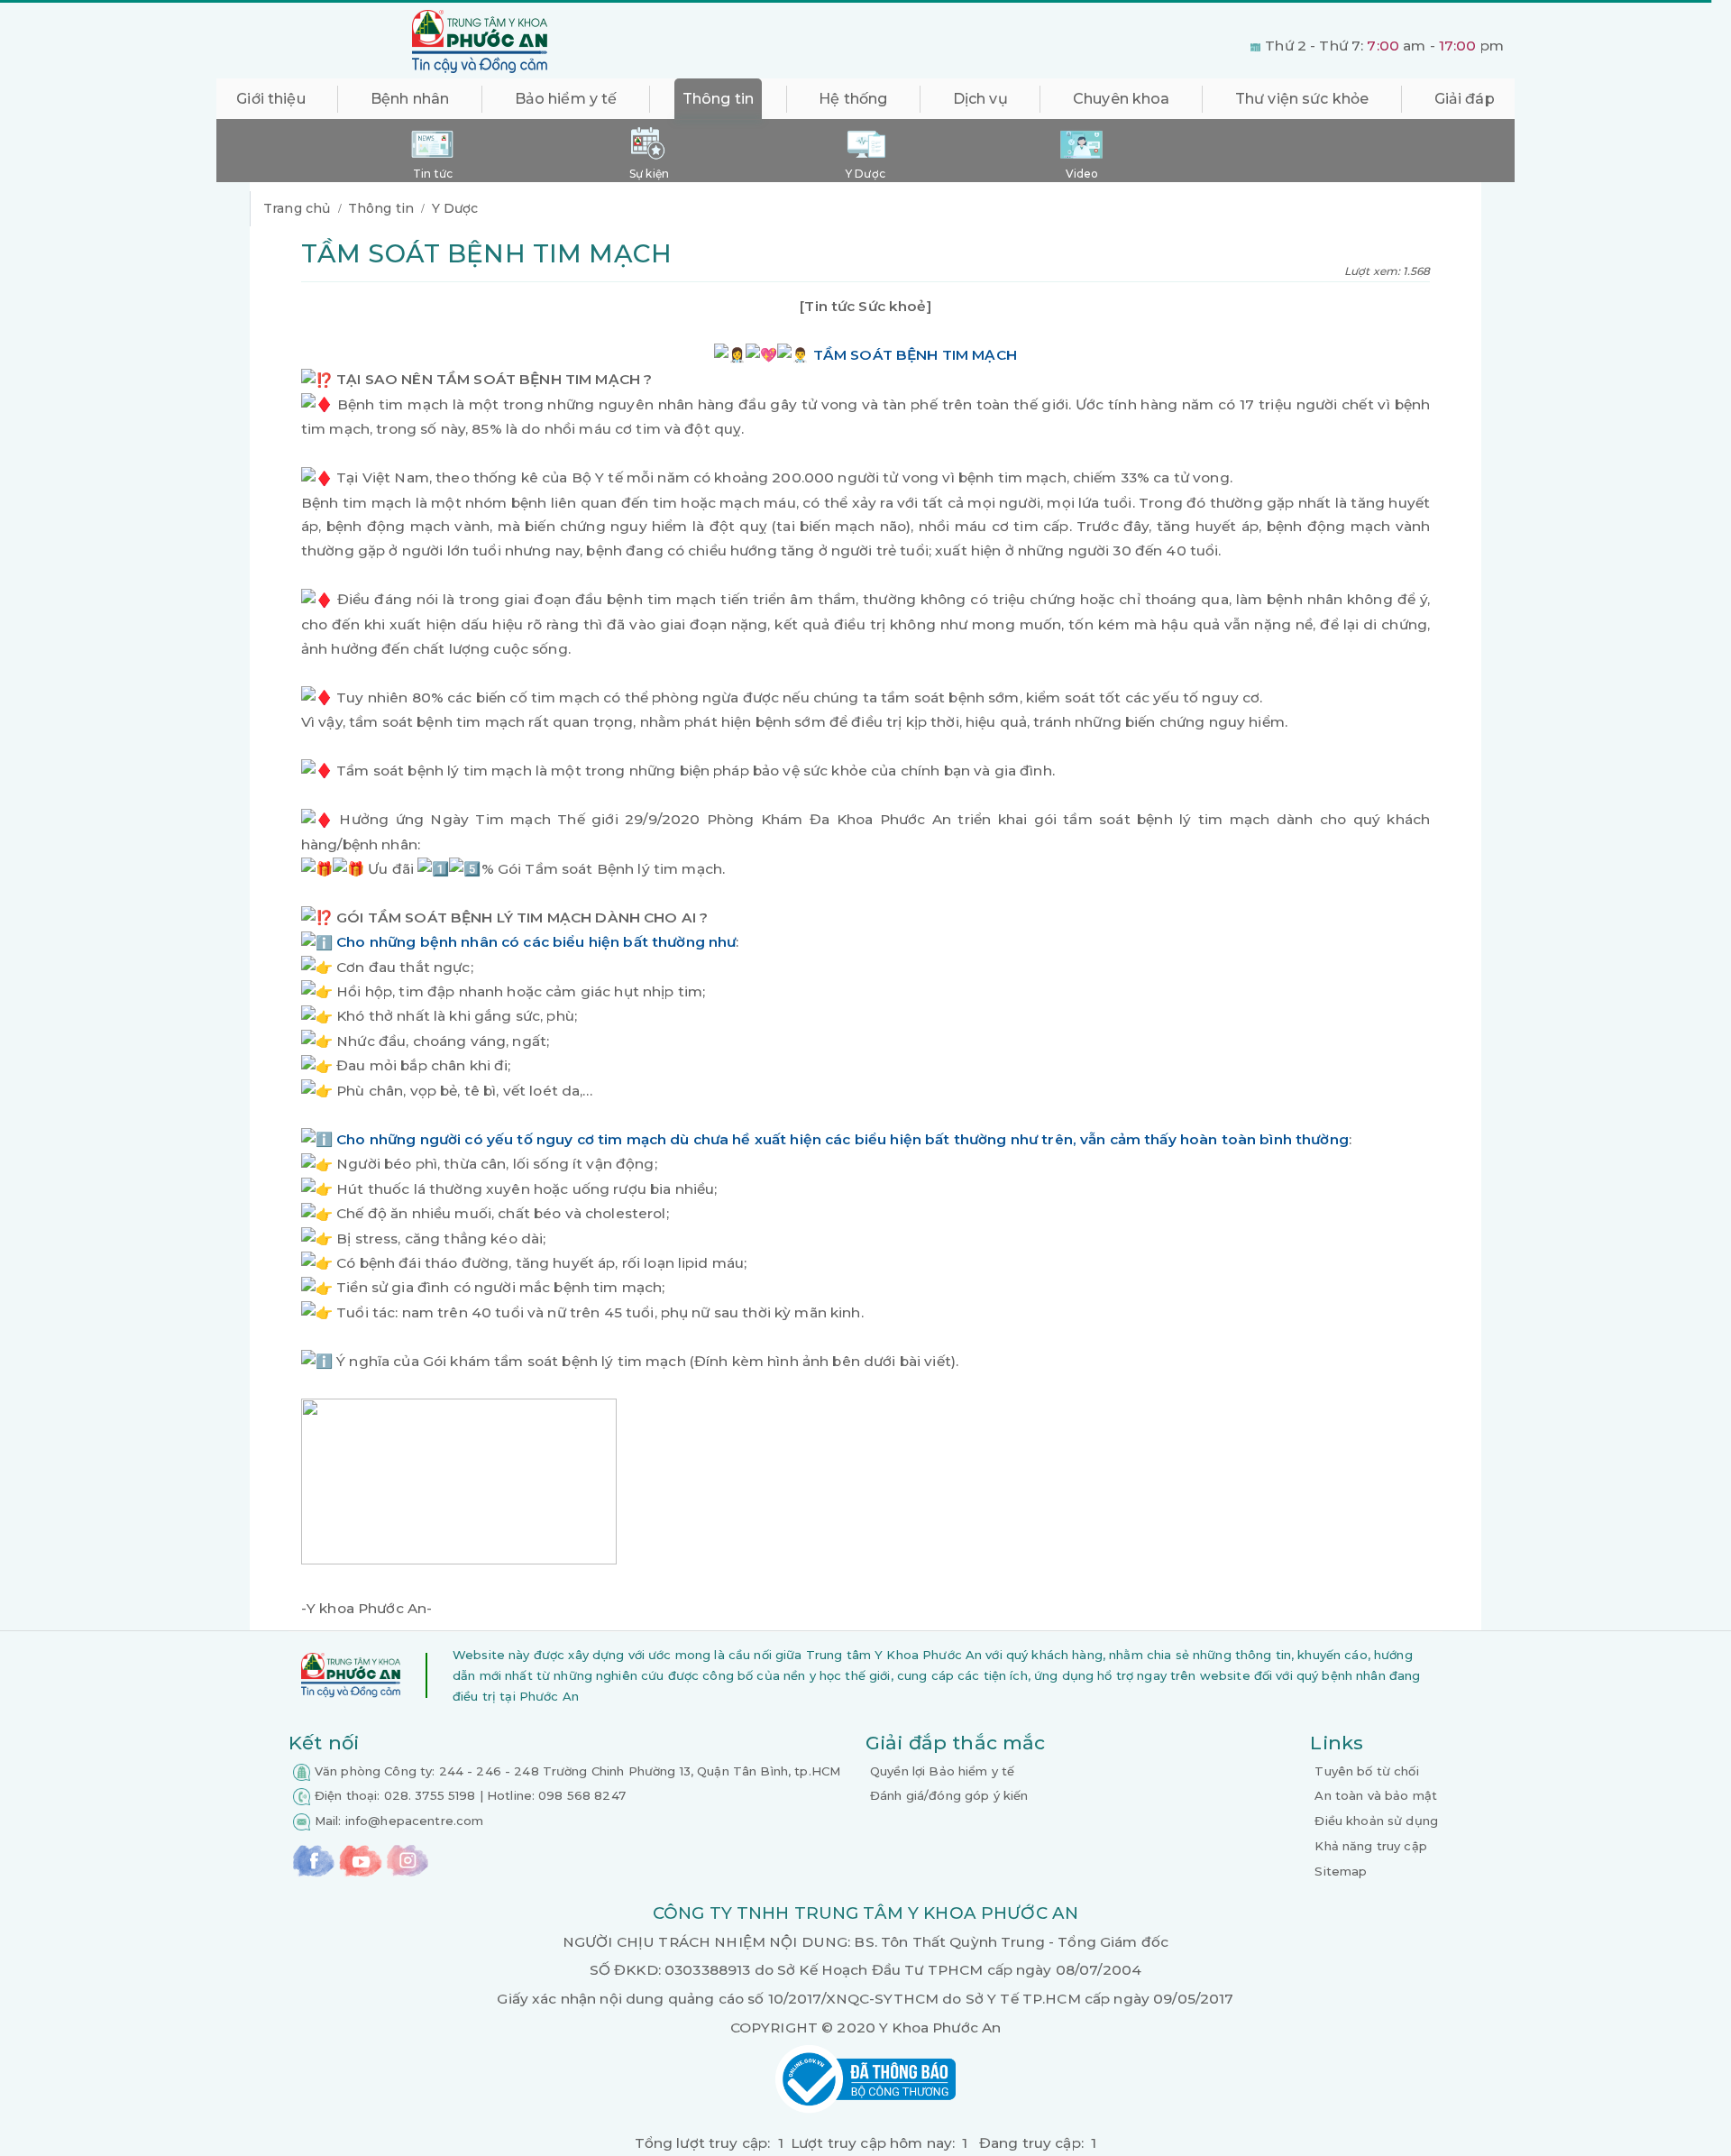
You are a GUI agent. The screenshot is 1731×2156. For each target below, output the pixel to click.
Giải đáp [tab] (1465, 99)
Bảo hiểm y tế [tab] (566, 99)
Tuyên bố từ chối (1366, 1771)
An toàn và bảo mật (1376, 1795)
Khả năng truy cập (1370, 1846)
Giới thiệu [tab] (270, 99)
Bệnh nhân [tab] (410, 99)
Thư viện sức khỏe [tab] (1302, 99)
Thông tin (381, 208)
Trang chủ (297, 208)
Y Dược (455, 208)
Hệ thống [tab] (853, 99)
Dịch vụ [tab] (980, 99)
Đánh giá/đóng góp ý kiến (949, 1795)
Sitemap (1341, 1871)
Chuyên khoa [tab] (1122, 99)
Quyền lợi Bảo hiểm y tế (942, 1771)
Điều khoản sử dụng (1376, 1821)
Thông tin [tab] (718, 99)
